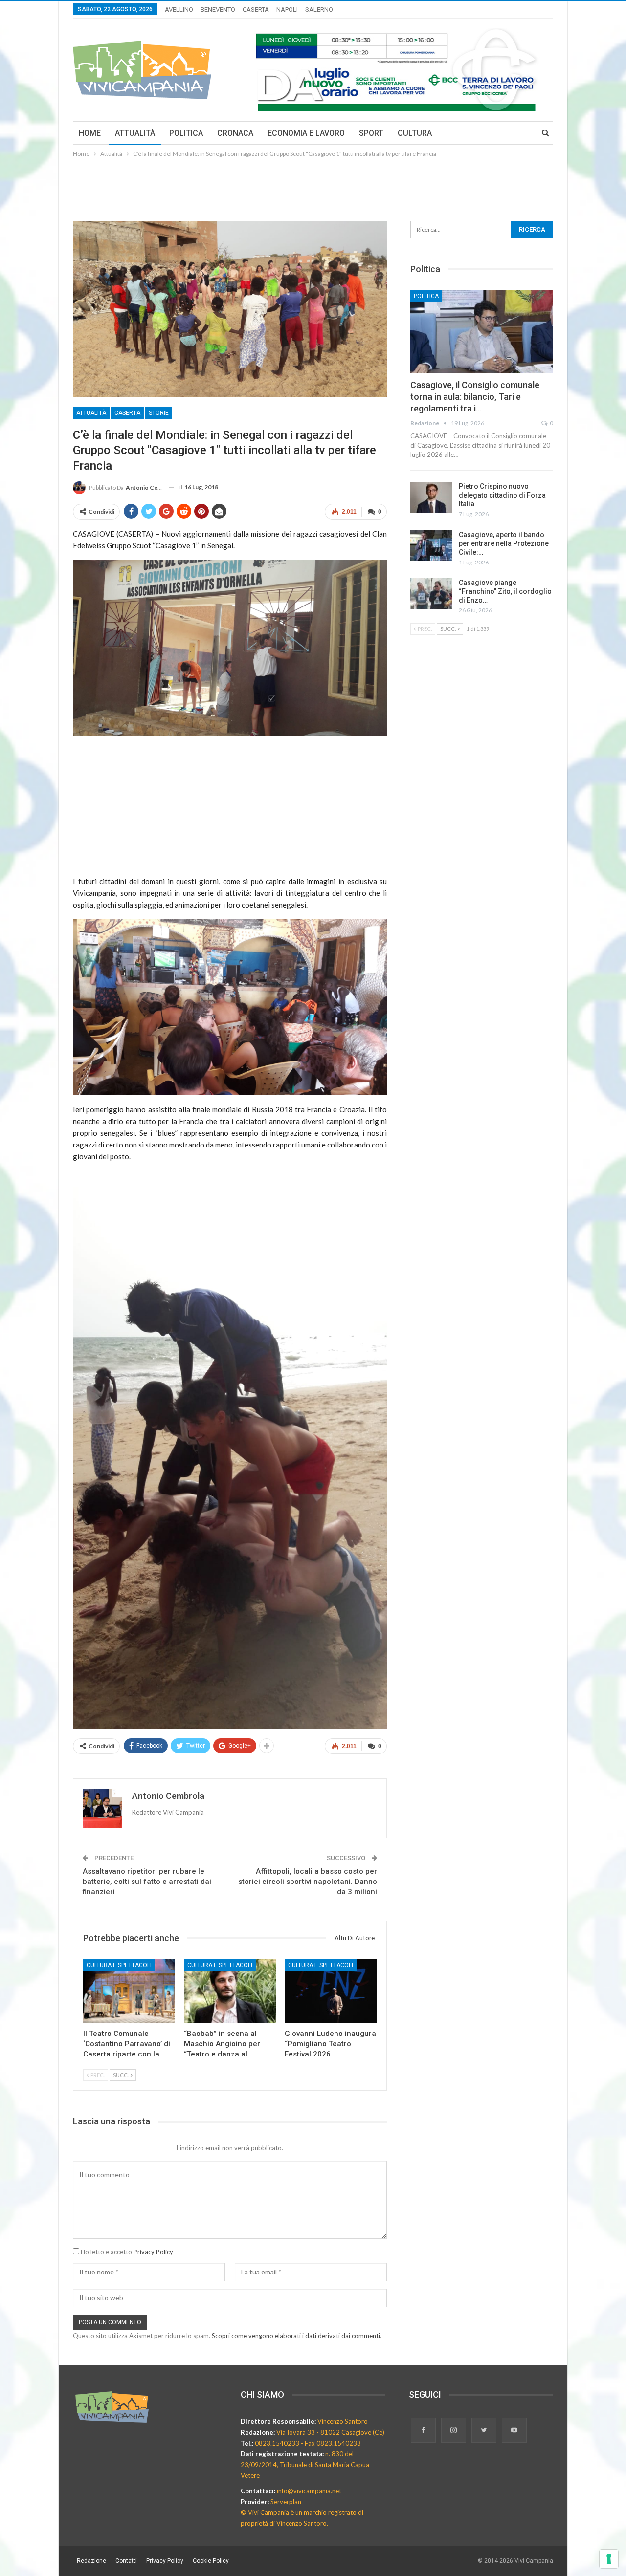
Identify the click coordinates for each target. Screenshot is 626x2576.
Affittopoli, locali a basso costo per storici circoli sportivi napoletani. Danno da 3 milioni (308, 1882)
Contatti (126, 2561)
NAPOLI (287, 10)
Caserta (127, 413)
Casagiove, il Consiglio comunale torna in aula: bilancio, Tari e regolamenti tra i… (475, 397)
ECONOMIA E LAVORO (306, 133)
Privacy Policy (153, 2252)
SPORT (371, 133)
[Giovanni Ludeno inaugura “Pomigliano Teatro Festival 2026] (331, 1992)
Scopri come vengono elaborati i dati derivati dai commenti (296, 2336)
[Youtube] (514, 2431)
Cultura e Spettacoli (119, 1965)
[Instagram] (454, 2431)
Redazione (91, 2561)
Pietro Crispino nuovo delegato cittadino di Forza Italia (502, 495)
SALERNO (319, 10)
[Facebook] (424, 2431)
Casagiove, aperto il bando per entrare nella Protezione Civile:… (504, 543)
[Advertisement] (313, 186)
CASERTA (256, 10)
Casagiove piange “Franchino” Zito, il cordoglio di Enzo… (505, 591)
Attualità (91, 413)
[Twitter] (485, 2431)
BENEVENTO (218, 10)
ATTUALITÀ (135, 133)
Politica (426, 296)
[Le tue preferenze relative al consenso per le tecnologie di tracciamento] (609, 2559)
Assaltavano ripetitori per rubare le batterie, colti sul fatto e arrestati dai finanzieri (147, 1882)
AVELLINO (179, 10)
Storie (159, 413)
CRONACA (235, 133)
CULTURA (415, 133)
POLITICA (186, 133)
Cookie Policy (211, 2561)
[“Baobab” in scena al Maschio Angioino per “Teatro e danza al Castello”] (230, 1992)
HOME (90, 133)
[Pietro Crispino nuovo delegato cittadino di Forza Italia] (431, 498)
